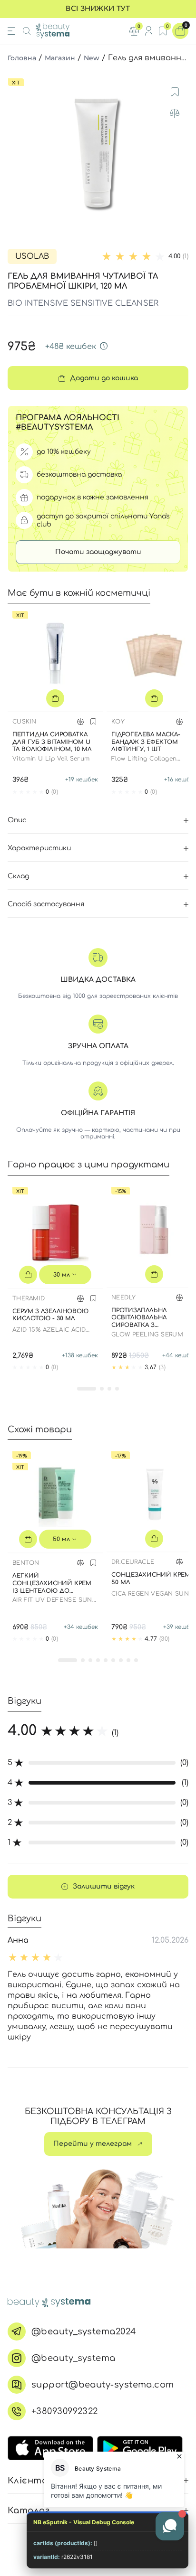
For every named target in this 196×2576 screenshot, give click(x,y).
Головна (22, 58)
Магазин (60, 58)
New (92, 58)
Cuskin (24, 722)
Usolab (32, 256)
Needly (123, 1297)
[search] (27, 31)
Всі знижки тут (98, 9)
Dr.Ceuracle (133, 1562)
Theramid (29, 1298)
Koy (118, 722)
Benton (26, 1563)
